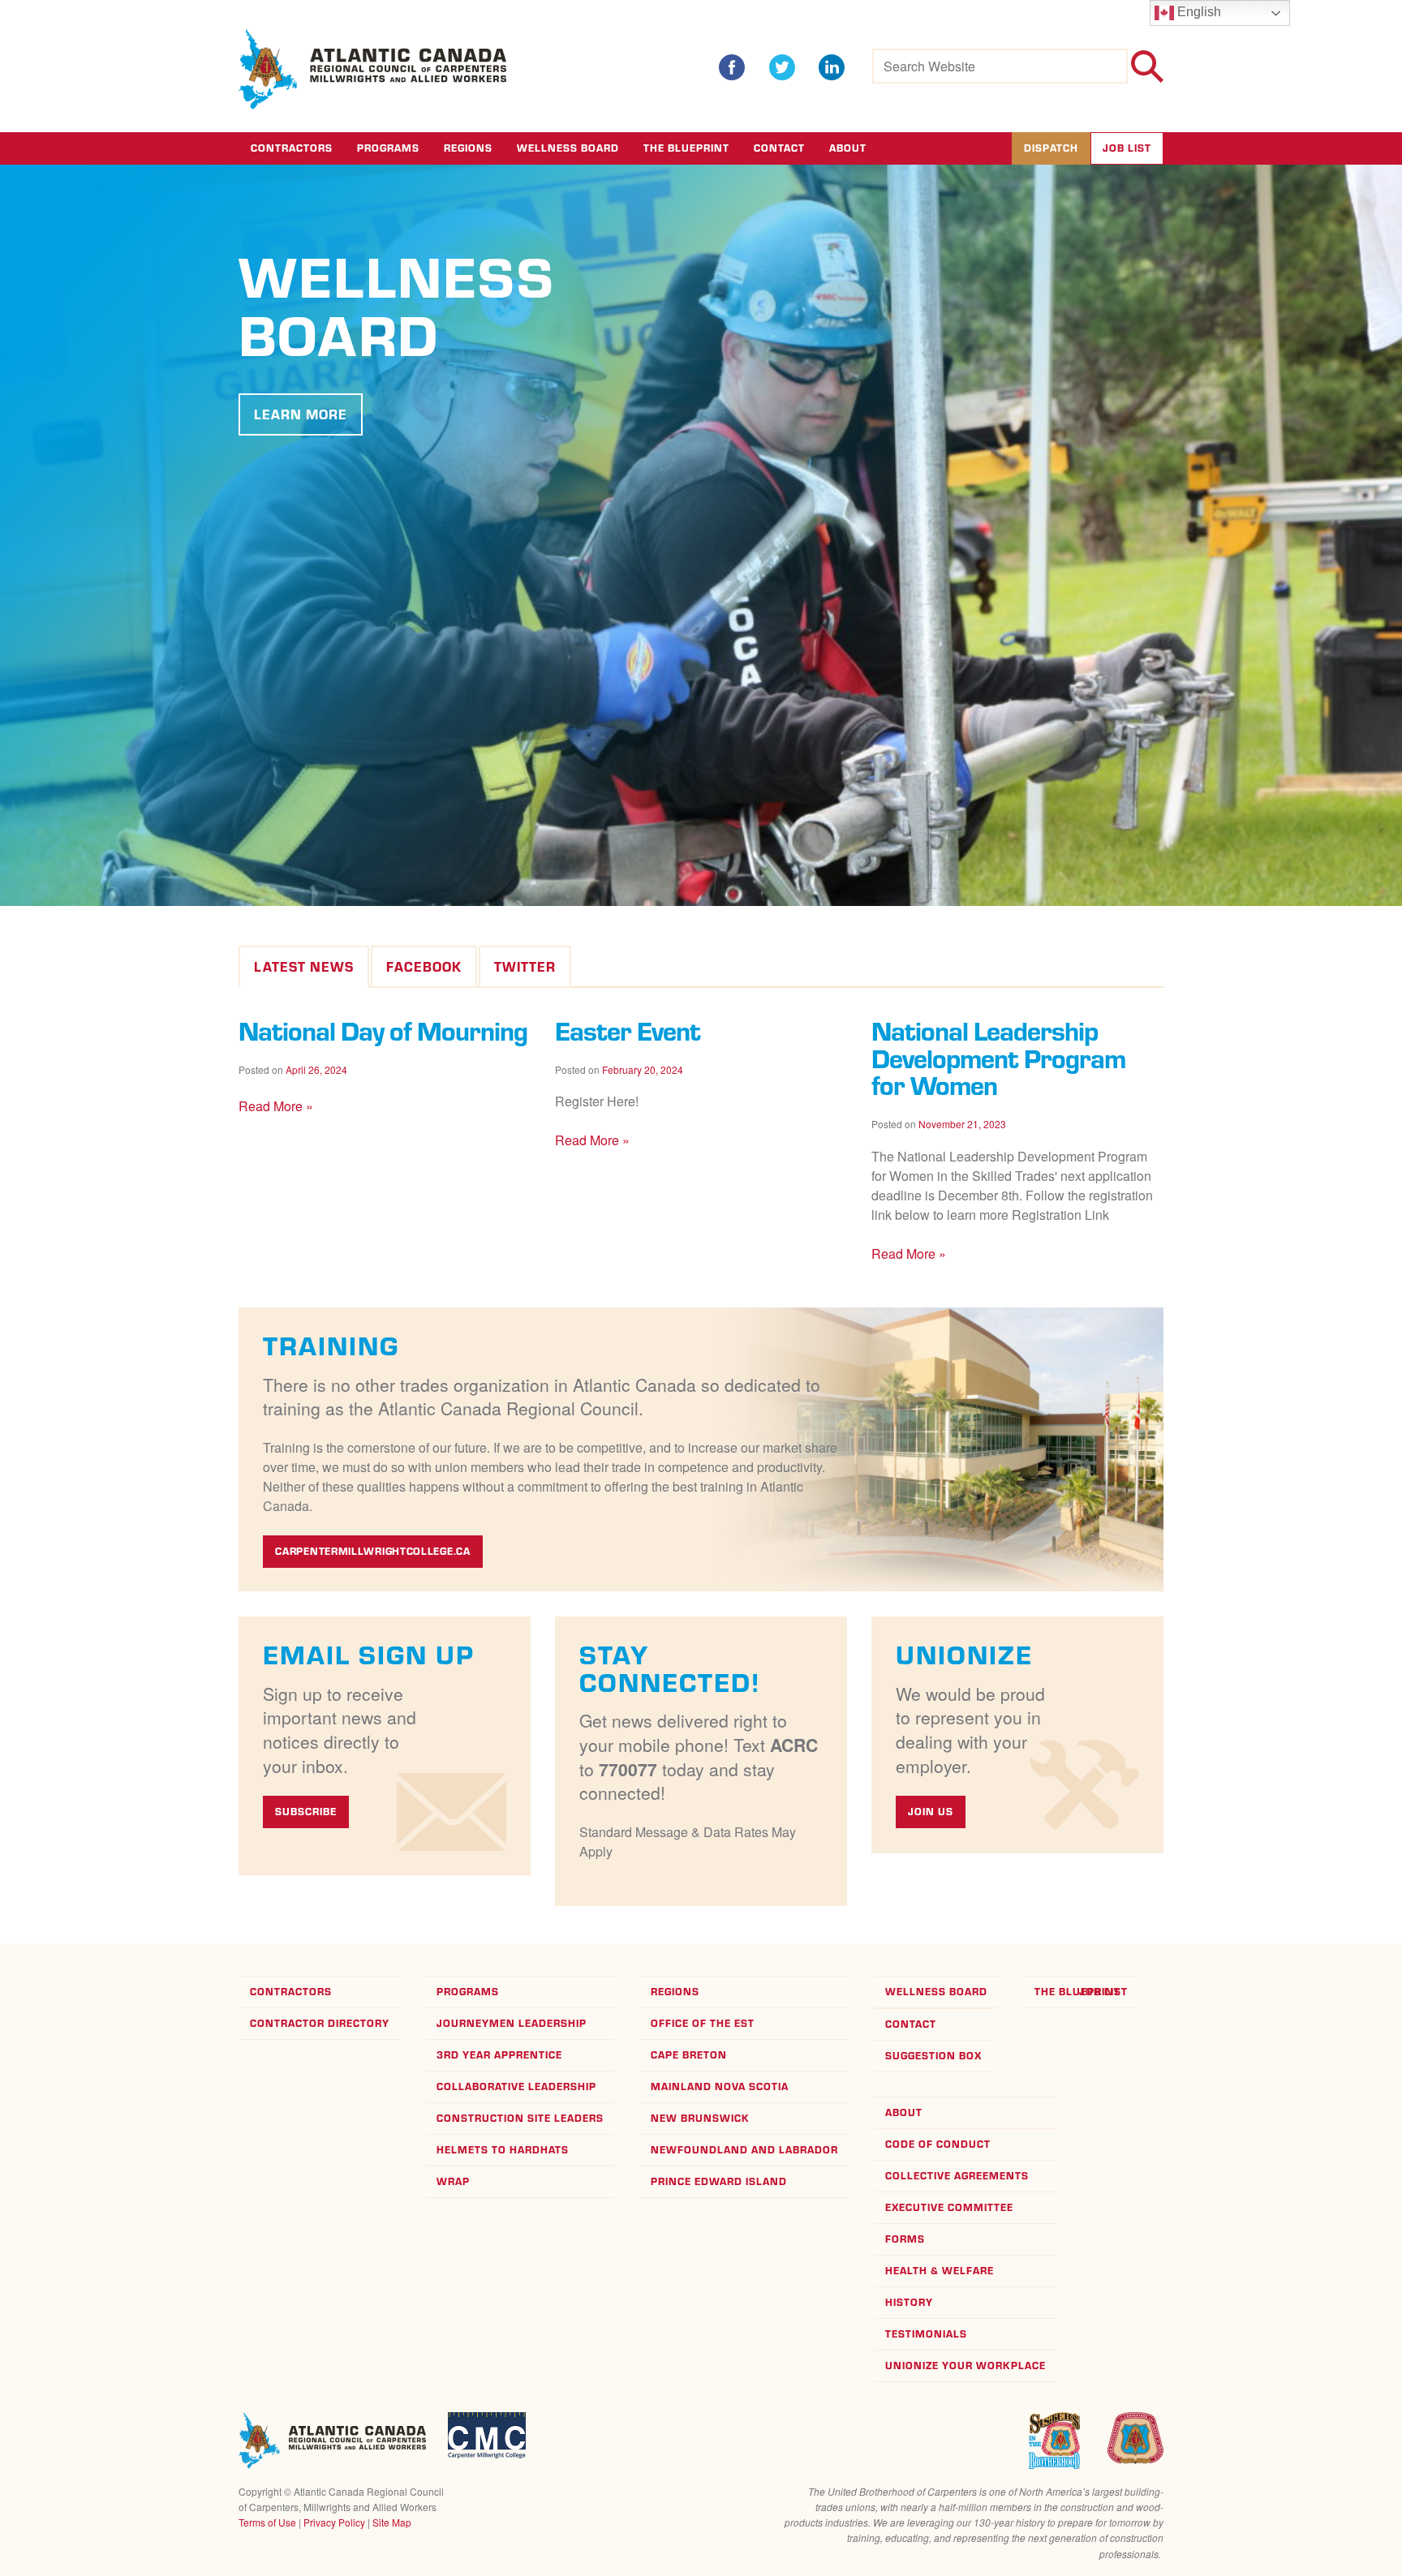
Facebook (732, 67)
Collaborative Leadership (516, 2087)
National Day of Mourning (383, 1030)
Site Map (392, 2522)
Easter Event (628, 1030)
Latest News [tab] (304, 967)
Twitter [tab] (525, 967)
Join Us (931, 1812)
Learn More (301, 414)
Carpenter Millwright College (487, 2435)
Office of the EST (703, 2023)
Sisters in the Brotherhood (1054, 2441)
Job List (1127, 148)
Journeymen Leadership (512, 2023)
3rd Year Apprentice (499, 2055)
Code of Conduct (938, 2144)
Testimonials (926, 2334)
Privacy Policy (334, 2522)
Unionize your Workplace (965, 2366)
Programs (388, 148)
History (909, 2302)
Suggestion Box (933, 2056)
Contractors (292, 148)
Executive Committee (949, 2207)
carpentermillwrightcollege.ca (372, 1551)
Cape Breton (689, 2055)
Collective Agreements (957, 2176)
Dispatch (1051, 148)
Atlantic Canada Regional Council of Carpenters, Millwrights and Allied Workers (332, 2441)
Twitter (782, 67)
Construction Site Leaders (520, 2118)
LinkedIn (832, 67)
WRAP (453, 2181)
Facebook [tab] (424, 967)
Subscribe (306, 1812)
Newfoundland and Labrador (744, 2150)
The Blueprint (686, 148)
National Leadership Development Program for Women (998, 1058)
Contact (779, 148)
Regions (468, 148)
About (848, 148)
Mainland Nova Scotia (720, 2087)
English (1198, 12)
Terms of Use (267, 2522)
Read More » (276, 1106)
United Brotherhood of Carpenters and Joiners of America (1135, 2438)
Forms (905, 2239)
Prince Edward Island (719, 2181)
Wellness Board (568, 148)
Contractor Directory (320, 2023)
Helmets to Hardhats (503, 2150)
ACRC (373, 69)
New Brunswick (700, 2118)
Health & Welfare (940, 2271)
